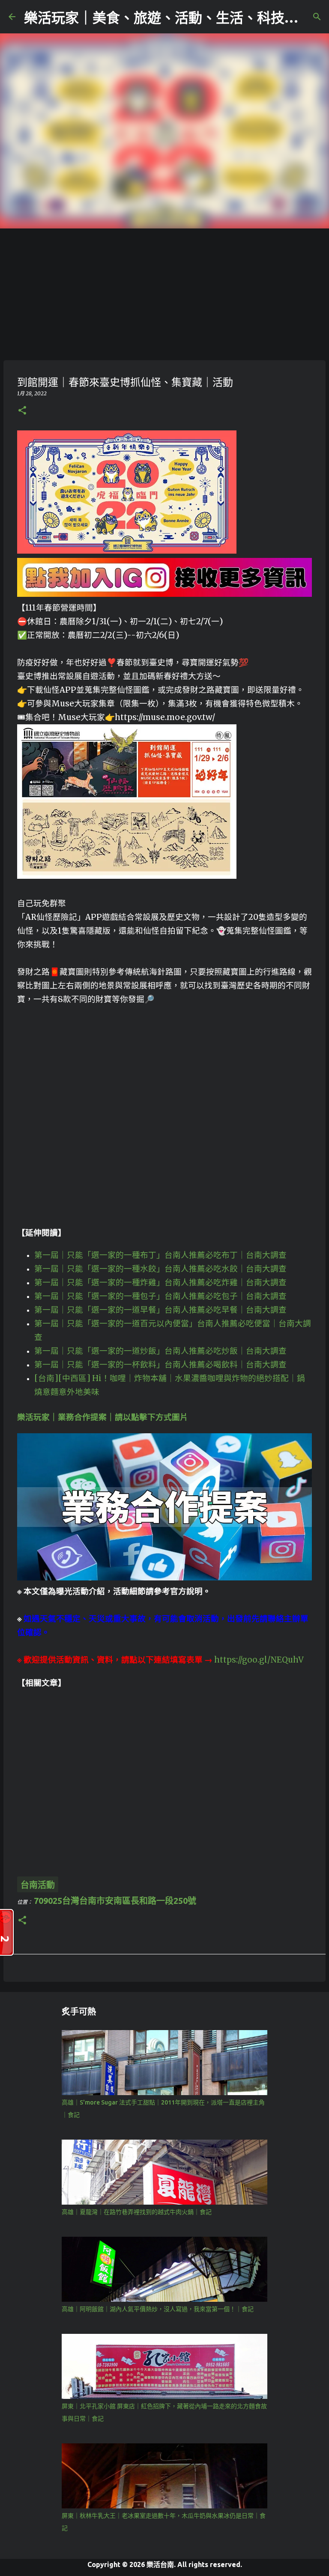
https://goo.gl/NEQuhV (259, 1660)
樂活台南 (160, 2564)
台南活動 (38, 1885)
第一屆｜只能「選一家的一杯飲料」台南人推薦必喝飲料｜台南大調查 (160, 1365)
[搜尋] (317, 17)
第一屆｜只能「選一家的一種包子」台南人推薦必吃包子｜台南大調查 (160, 1296)
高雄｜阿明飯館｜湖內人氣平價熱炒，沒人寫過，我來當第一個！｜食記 (158, 2309)
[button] (22, 411)
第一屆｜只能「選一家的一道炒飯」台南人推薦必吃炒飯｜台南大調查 (160, 1351)
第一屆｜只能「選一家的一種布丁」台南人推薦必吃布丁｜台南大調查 (160, 1255)
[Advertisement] (164, 293)
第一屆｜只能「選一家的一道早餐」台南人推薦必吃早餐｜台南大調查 (160, 1310)
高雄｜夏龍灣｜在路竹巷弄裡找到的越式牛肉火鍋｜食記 (137, 2212)
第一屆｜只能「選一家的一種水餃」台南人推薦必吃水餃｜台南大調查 (160, 1269)
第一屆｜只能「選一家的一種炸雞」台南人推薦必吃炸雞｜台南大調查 (160, 1282)
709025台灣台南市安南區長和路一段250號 (115, 1901)
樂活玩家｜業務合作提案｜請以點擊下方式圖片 (103, 1417)
